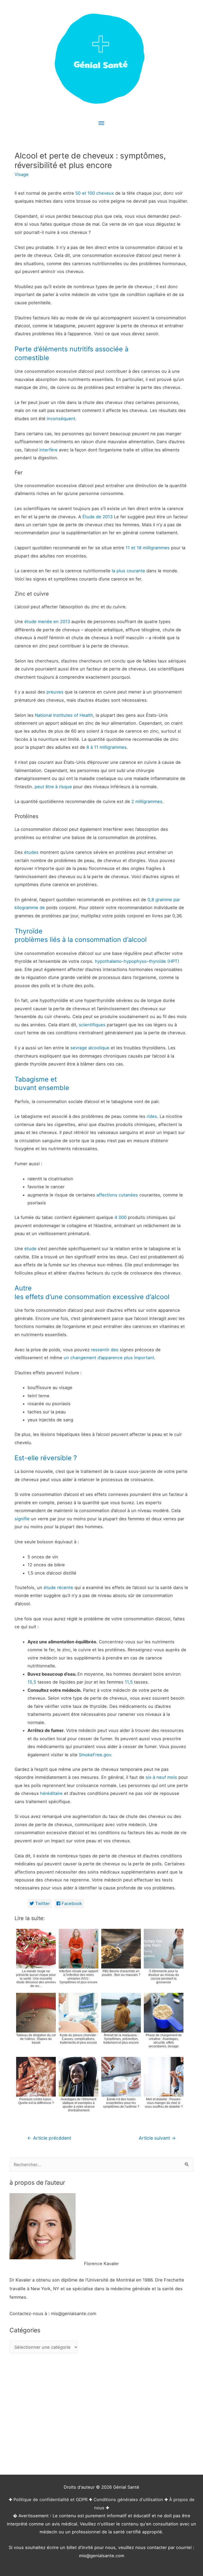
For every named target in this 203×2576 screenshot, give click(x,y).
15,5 (32, 1682)
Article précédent (49, 2138)
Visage (22, 174)
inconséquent (61, 419)
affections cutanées (117, 1195)
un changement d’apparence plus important (109, 1358)
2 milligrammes (147, 801)
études (31, 852)
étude (30, 1249)
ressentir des (105, 1350)
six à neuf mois (161, 1777)
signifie (22, 1519)
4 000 (121, 1217)
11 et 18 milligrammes (148, 548)
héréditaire (51, 1793)
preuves (55, 692)
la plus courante (128, 571)
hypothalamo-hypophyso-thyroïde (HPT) (137, 961)
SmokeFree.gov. (96, 1755)
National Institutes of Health (64, 715)
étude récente (58, 1588)
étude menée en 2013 (47, 622)
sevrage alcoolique (90, 1048)
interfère (49, 450)
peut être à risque (53, 787)
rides (152, 1116)
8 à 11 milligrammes (107, 747)
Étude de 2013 (98, 517)
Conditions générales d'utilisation (128, 2500)
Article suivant (157, 2138)
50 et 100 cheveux (95, 193)
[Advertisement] (101, 2414)
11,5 (129, 1682)
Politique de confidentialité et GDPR (50, 2500)
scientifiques (92, 1025)
